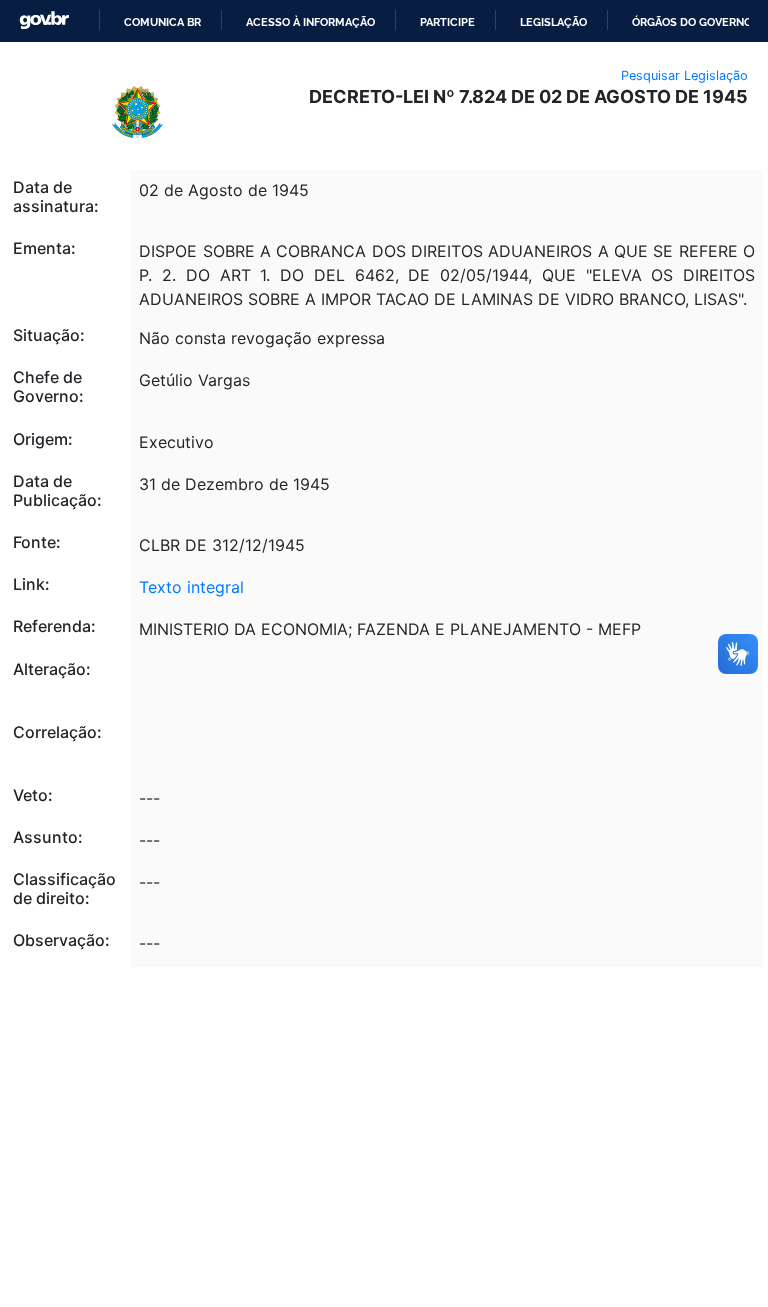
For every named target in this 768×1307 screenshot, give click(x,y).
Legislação (553, 22)
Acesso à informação (310, 22)
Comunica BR (162, 22)
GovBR (44, 20)
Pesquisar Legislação (684, 75)
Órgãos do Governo (692, 22)
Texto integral (191, 587)
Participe (447, 22)
